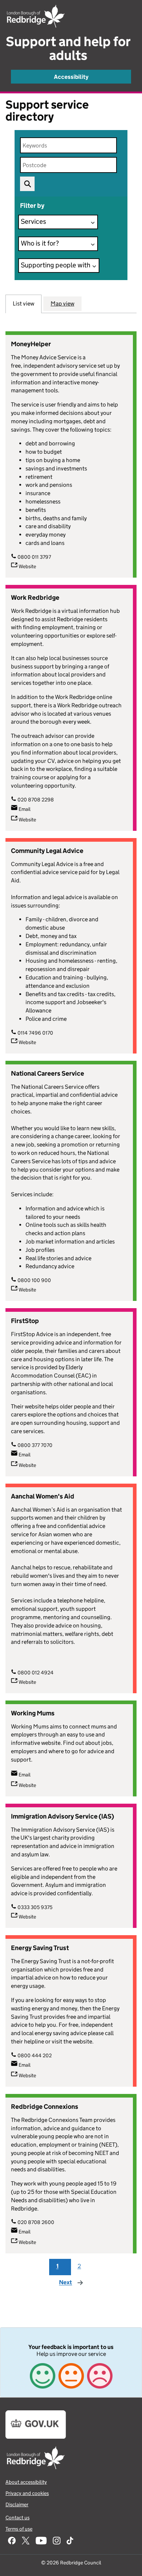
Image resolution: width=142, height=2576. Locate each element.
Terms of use (19, 2529)
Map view (62, 304)
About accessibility (26, 2482)
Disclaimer (17, 2504)
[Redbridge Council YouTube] (41, 2541)
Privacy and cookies (27, 2493)
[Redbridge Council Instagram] (57, 2541)
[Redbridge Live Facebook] (12, 2541)
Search (27, 184)
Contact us (17, 2518)
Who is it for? (40, 243)
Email (25, 809)
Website (27, 566)
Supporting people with (56, 265)
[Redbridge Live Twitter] (26, 2541)
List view (23, 304)
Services (33, 221)
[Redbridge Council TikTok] (70, 2541)
